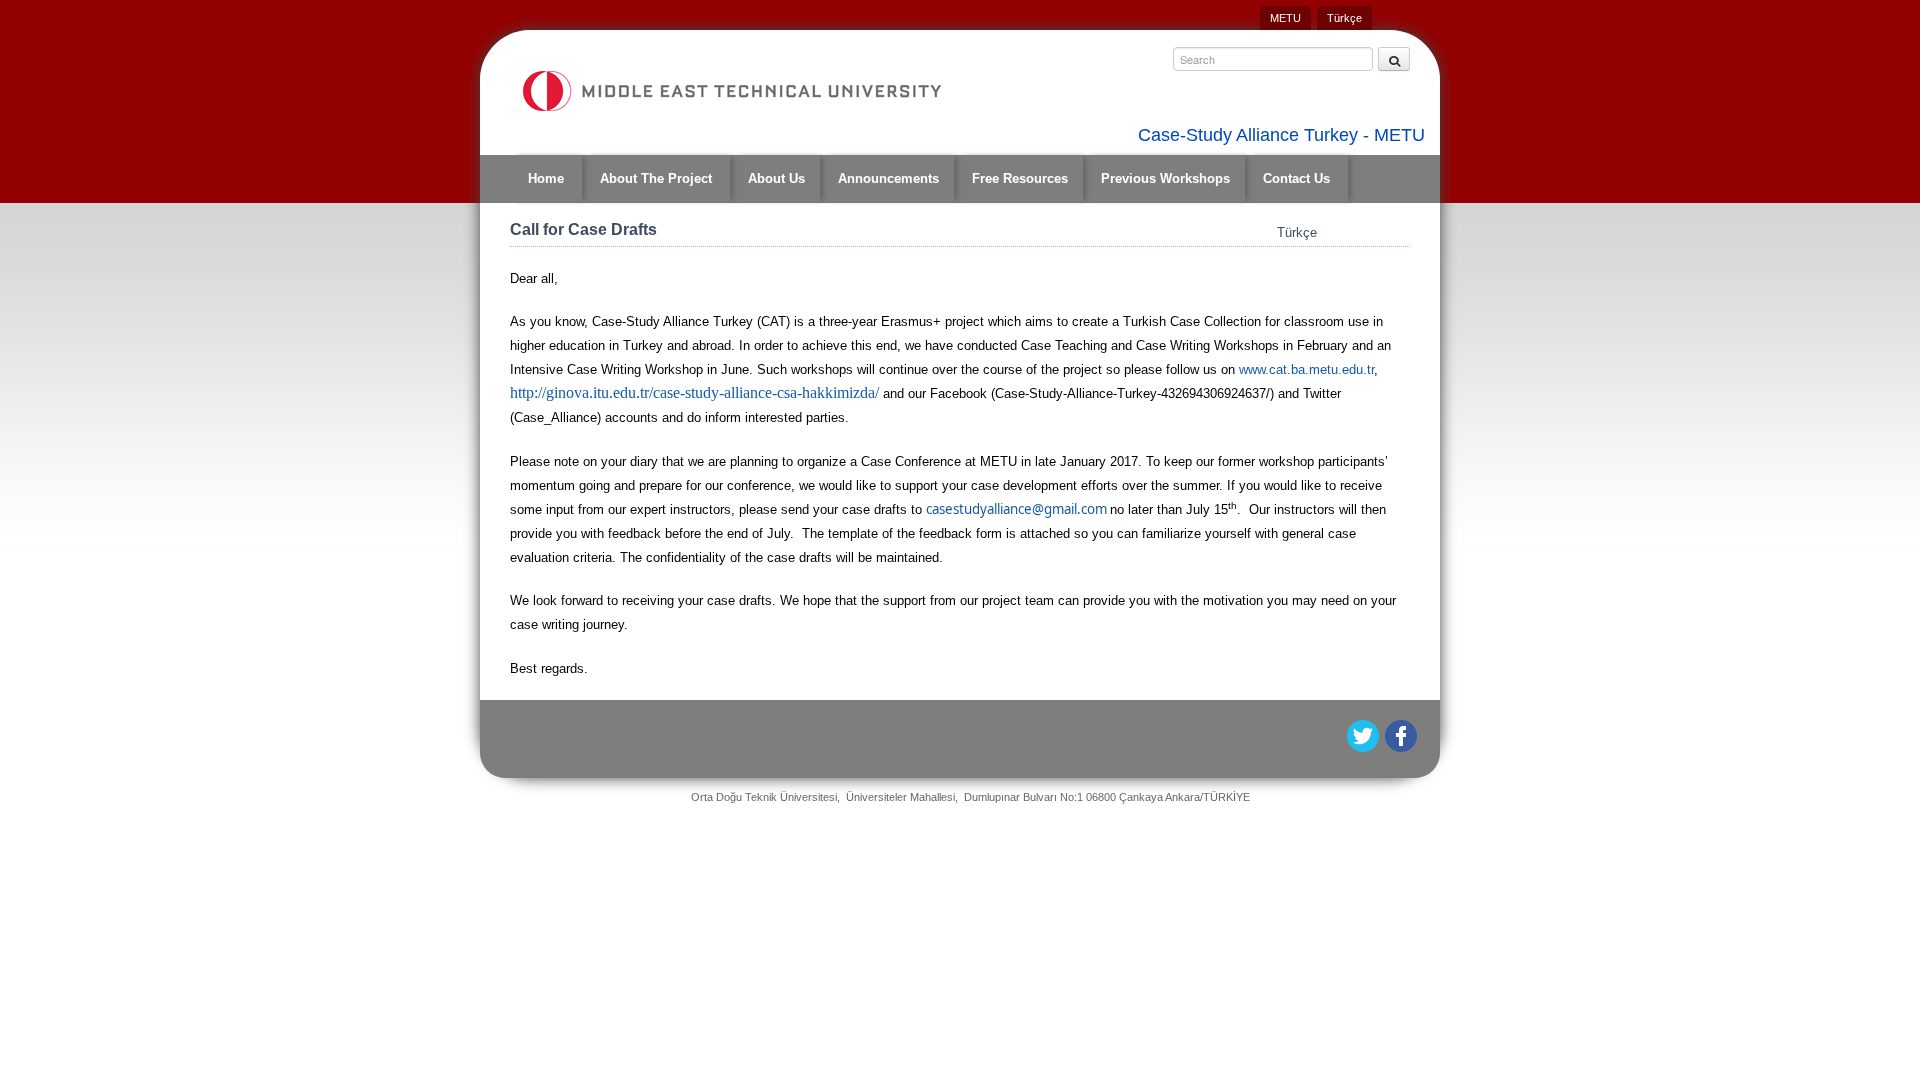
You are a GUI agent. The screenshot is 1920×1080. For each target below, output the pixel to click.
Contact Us (1296, 178)
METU (1285, 18)
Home (546, 178)
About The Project (656, 178)
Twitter (1364, 736)
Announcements (888, 178)
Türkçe (1344, 18)
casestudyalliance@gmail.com (1016, 509)
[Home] (731, 91)
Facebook (1402, 736)
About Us (776, 178)
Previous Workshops (1165, 178)
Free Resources (1020, 178)
